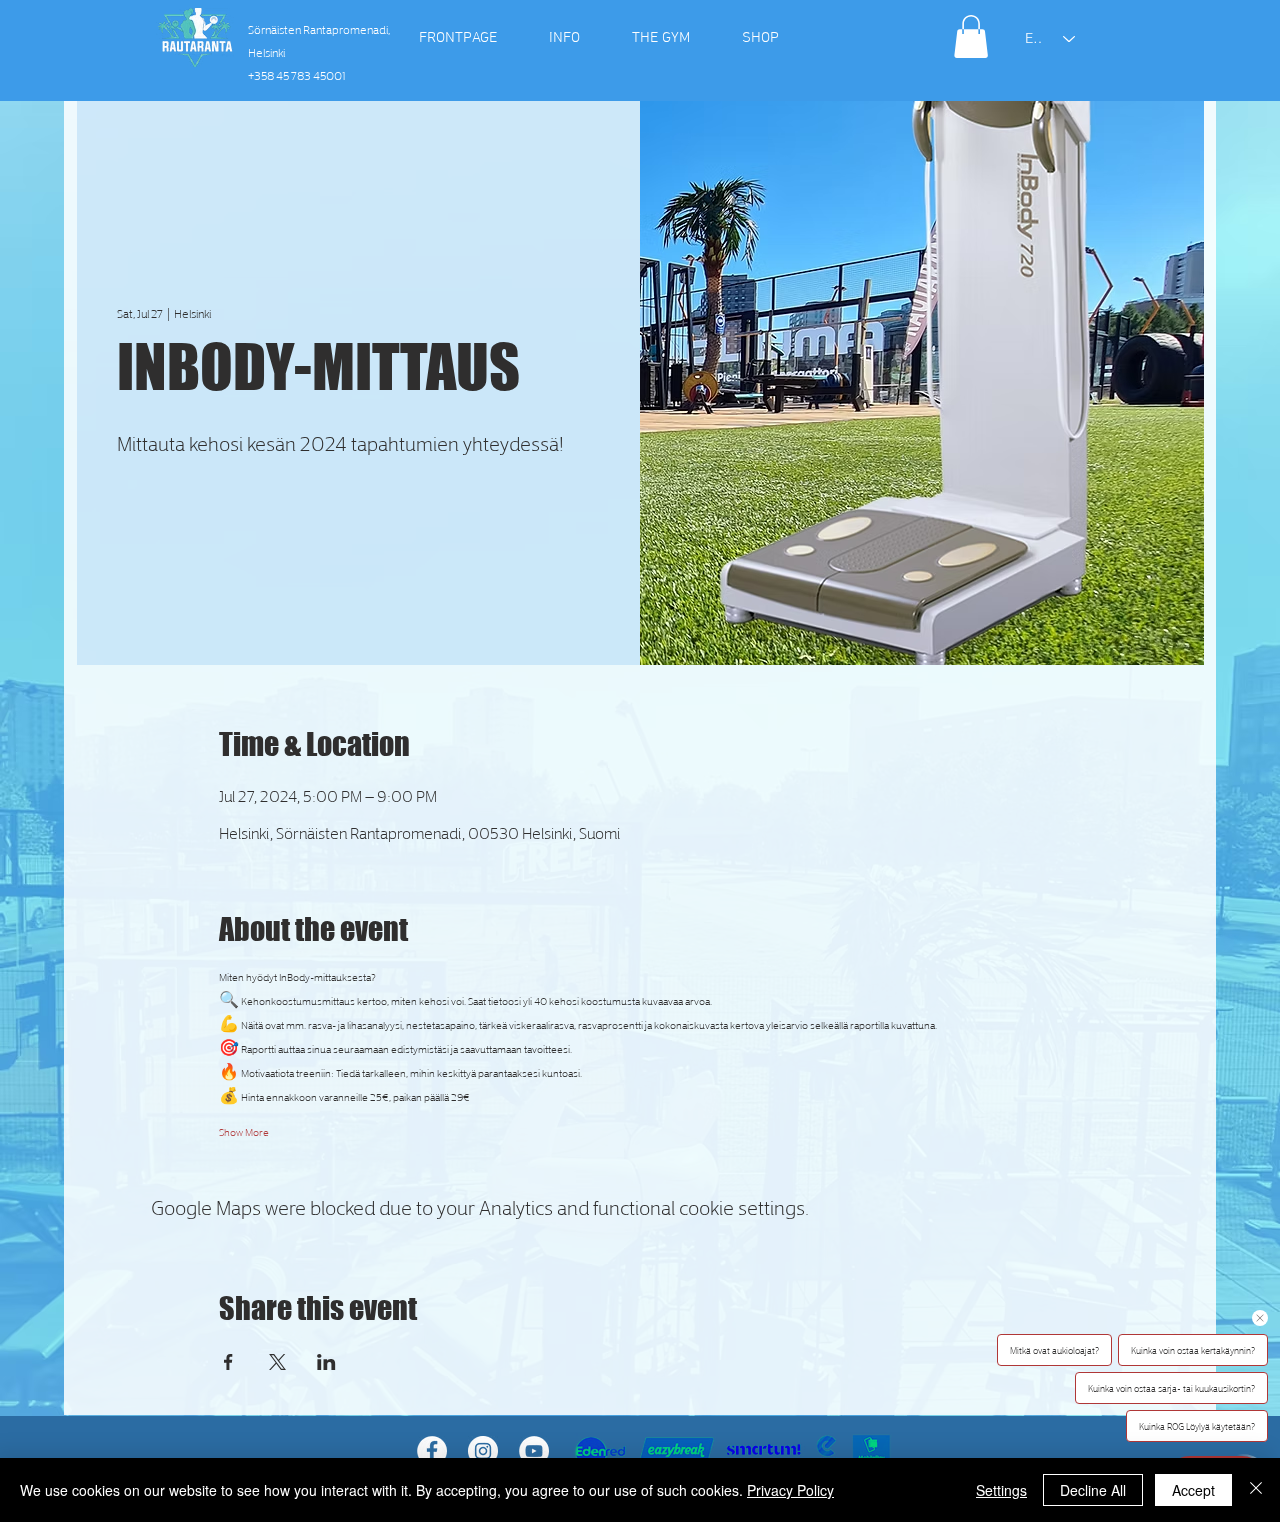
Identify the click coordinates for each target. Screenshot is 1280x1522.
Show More (244, 1131)
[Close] (1256, 1490)
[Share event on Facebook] (228, 1362)
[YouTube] (534, 1451)
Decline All (1093, 1490)
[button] (971, 36)
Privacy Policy (790, 1490)
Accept (1193, 1490)
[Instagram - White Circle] (483, 1451)
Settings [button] (1001, 1490)
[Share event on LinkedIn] (326, 1362)
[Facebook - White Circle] (432, 1451)
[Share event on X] (277, 1362)
